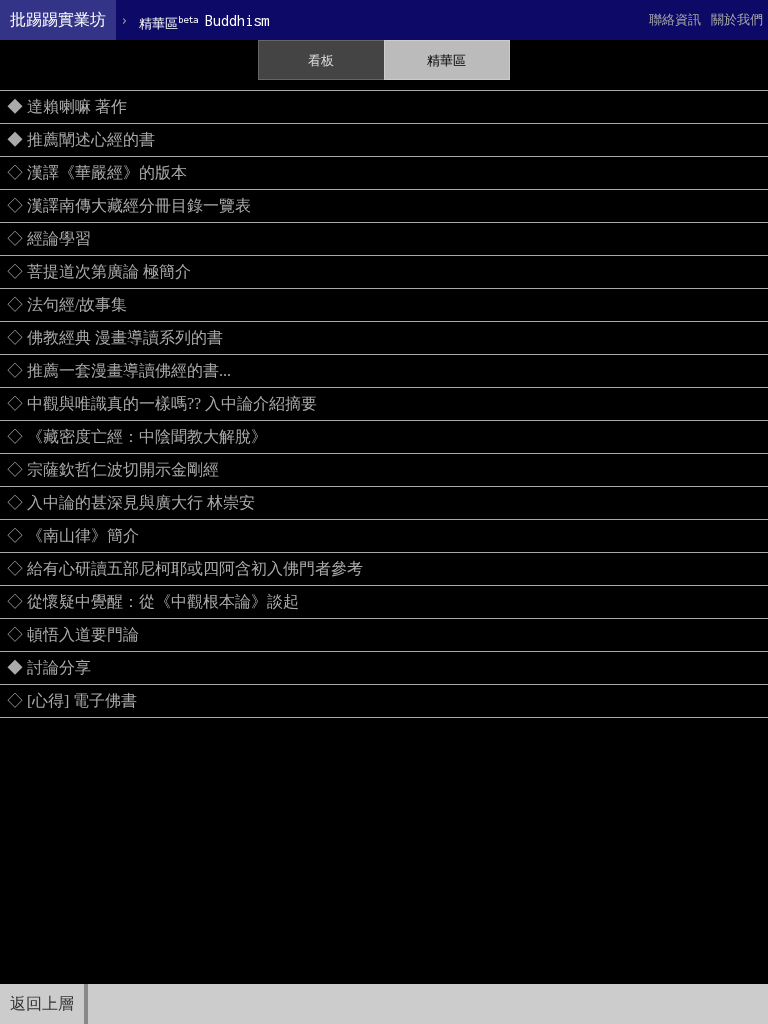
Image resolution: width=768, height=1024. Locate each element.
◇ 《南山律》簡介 (73, 535)
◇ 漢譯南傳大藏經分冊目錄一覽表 (129, 205)
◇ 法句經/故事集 (67, 304)
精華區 (446, 60)
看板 (321, 60)
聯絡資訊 (675, 19)
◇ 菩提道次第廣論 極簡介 (99, 271)
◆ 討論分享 (49, 667)
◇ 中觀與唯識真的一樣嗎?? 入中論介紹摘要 (162, 403)
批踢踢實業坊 (58, 19)
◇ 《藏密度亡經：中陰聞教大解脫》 (137, 436)
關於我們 (737, 19)
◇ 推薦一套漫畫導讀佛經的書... (119, 370)
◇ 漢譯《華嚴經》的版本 (97, 172)
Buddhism (204, 21)
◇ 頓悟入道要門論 (73, 634)
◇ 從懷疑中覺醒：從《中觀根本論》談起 (153, 601)
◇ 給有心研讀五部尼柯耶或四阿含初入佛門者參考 (185, 568)
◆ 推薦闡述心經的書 (81, 139)
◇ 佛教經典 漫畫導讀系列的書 (115, 337)
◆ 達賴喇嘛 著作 (67, 106)
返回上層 (42, 1003)
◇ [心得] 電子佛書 (72, 700)
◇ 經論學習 (49, 238)
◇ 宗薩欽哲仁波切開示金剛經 (113, 469)
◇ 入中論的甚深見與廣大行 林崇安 (131, 502)
